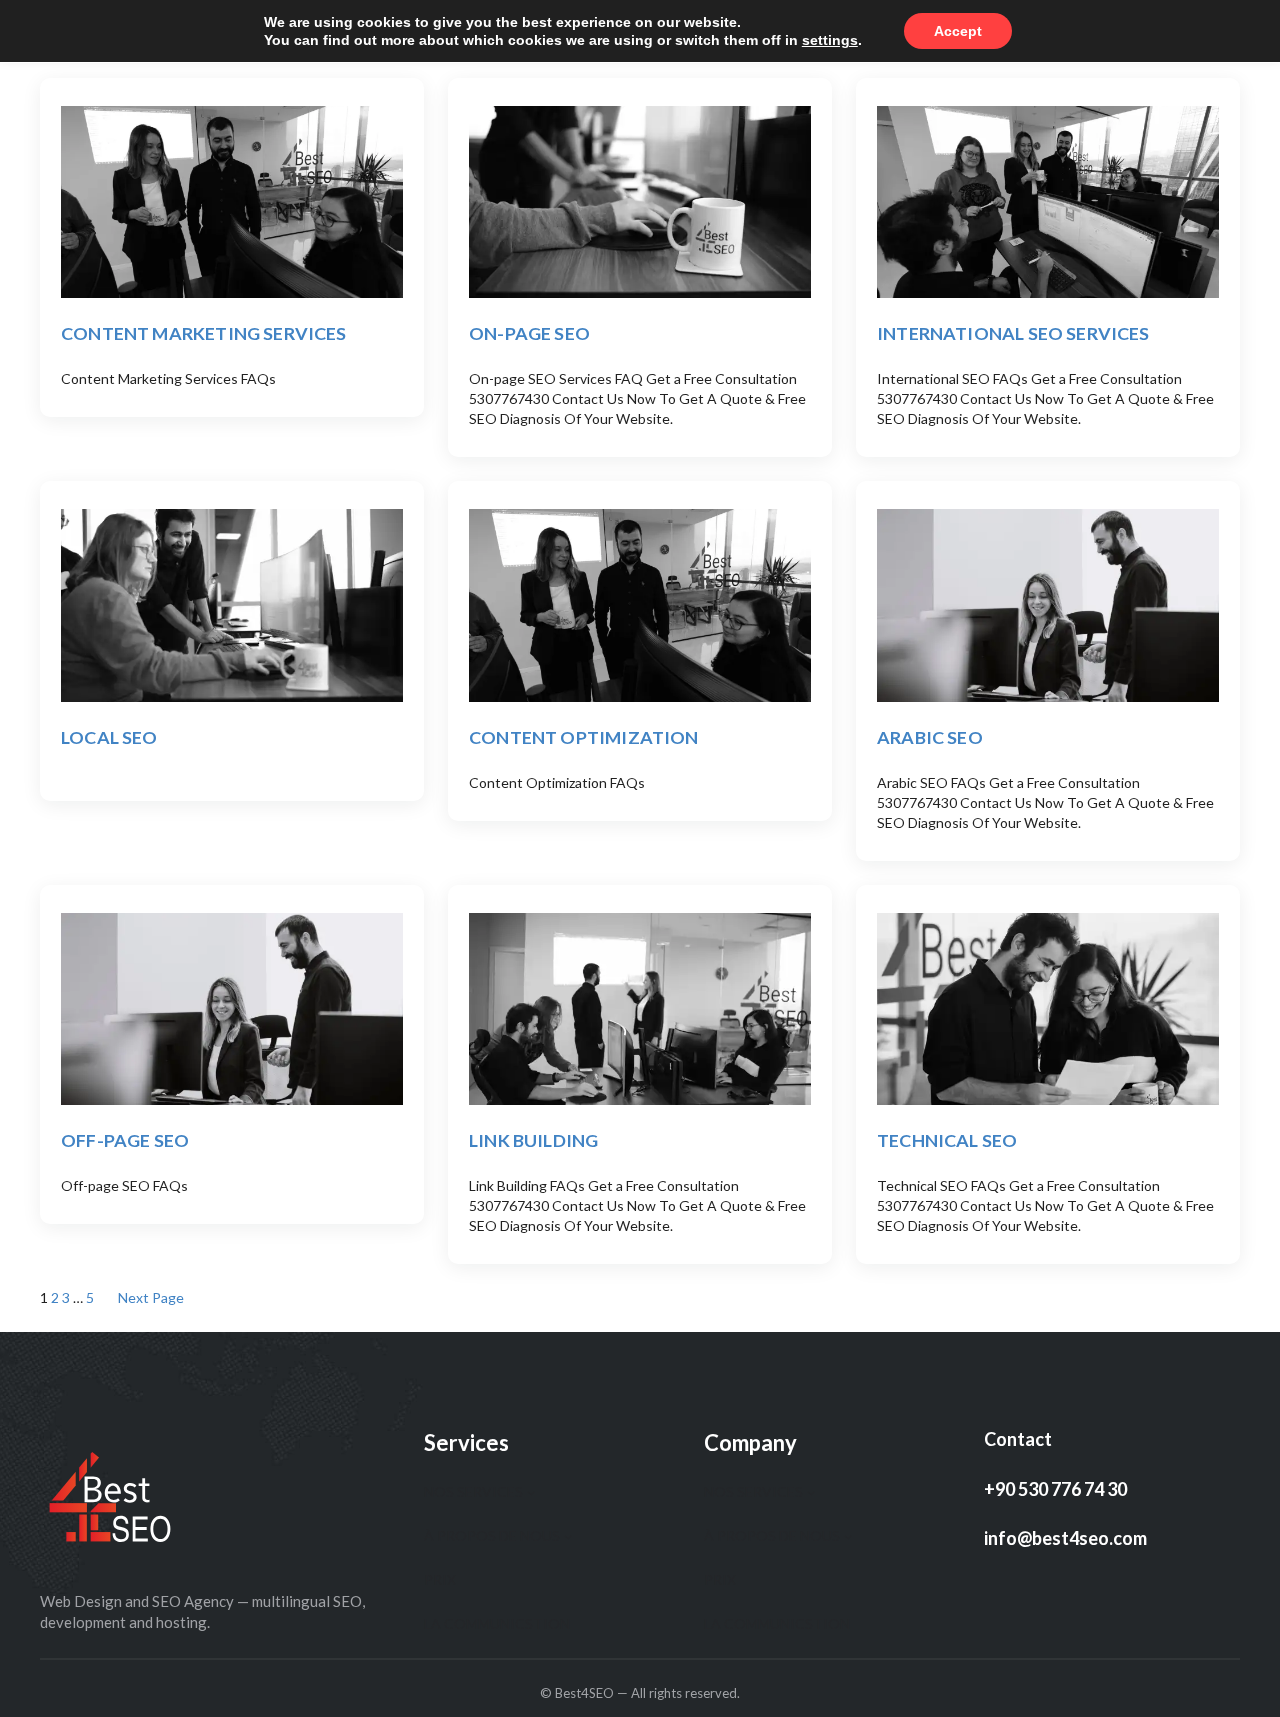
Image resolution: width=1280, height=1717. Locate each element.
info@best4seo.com (1065, 1538)
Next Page (151, 1297)
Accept (958, 31)
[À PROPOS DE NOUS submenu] (568, 1536)
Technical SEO (947, 1140)
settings (830, 40)
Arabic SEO (930, 737)
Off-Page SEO (125, 1140)
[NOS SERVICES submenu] (531, 1492)
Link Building (533, 1140)
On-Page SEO (529, 333)
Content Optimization (584, 737)
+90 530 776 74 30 (1055, 1489)
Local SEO (109, 737)
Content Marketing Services (204, 333)
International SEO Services (1013, 333)
